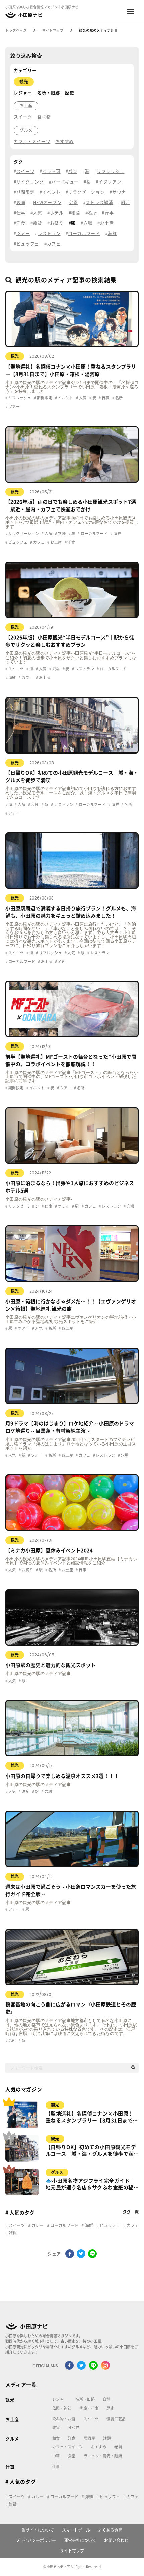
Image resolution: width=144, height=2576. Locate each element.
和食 (76, 213)
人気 (38, 213)
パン (73, 171)
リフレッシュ (111, 171)
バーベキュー (65, 182)
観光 (24, 81)
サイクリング (30, 182)
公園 (74, 203)
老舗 (118, 2447)
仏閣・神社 (62, 2408)
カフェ (54, 244)
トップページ (16, 30)
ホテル (57, 213)
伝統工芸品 (116, 2419)
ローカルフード (84, 233)
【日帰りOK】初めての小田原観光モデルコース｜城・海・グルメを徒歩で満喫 (91, 2151)
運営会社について (80, 2540)
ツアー (23, 233)
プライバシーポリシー (36, 2540)
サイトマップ (53, 30)
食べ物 (44, 117)
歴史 (69, 93)
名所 (92, 213)
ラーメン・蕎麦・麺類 (103, 2456)
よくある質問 (110, 2530)
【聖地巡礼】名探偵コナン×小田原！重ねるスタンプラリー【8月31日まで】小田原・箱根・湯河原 (92, 2118)
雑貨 (38, 223)
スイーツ (23, 117)
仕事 (21, 213)
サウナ (119, 192)
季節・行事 (89, 2408)
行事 (109, 213)
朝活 (125, 203)
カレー (37, 2225)
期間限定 (25, 192)
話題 (107, 2438)
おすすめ (64, 141)
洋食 (21, 223)
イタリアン (110, 182)
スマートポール (76, 2530)
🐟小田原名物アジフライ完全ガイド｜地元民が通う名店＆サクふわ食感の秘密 (90, 2185)
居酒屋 (89, 2438)
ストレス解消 (99, 203)
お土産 (26, 106)
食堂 (72, 2456)
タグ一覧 (131, 2212)
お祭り (57, 223)
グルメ (26, 130)
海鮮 (112, 233)
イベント (51, 192)
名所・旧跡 (49, 93)
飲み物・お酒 (64, 2419)
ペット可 (51, 171)
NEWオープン (47, 203)
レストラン (49, 233)
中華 (56, 2456)
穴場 (88, 223)
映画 (21, 203)
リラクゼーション (86, 192)
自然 (107, 2399)
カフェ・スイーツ (32, 141)
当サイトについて (38, 2530)
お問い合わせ (116, 2540)
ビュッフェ (28, 244)
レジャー (23, 93)
